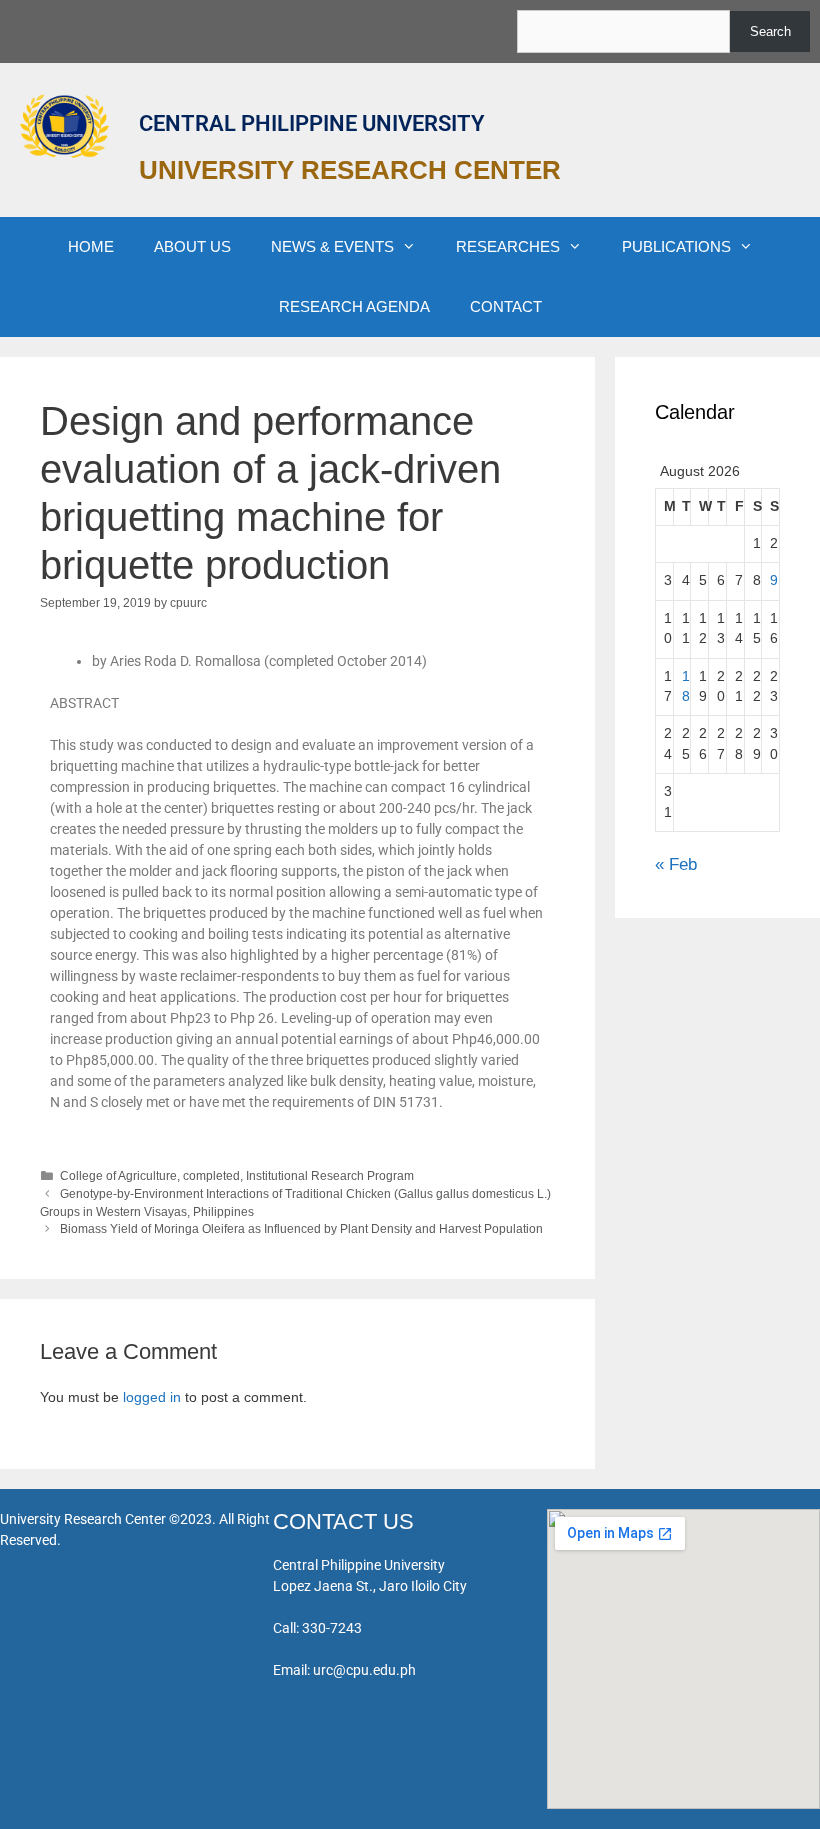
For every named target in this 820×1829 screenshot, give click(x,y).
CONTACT (506, 306)
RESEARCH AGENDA (354, 306)
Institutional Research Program (330, 1176)
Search (770, 31)
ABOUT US (192, 246)
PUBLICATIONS (676, 246)
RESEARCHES (508, 246)
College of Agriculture (118, 1176)
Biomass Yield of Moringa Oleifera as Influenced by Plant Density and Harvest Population (301, 1229)
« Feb (676, 864)
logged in (152, 1397)
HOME (91, 246)
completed (211, 1176)
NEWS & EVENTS (332, 246)
